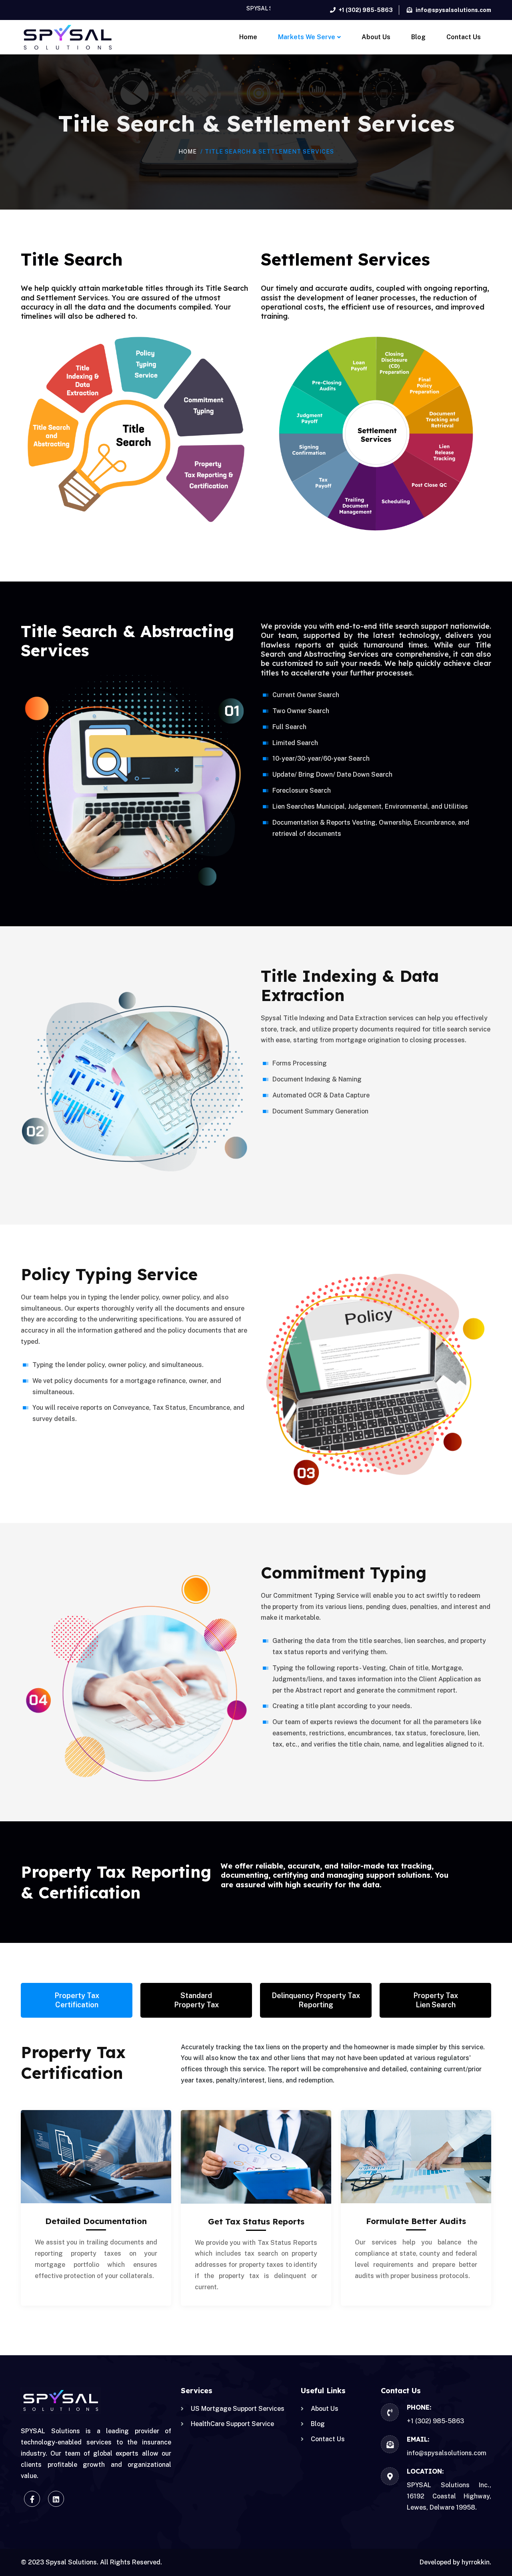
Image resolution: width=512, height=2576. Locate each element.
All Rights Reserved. (131, 2562)
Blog (318, 2424)
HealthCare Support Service (232, 2424)
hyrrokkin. (476, 2562)
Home (188, 152)
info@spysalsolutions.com (447, 2453)
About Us (325, 2409)
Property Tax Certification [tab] (77, 2000)
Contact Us (328, 2439)
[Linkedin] (56, 2499)
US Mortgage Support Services (238, 2409)
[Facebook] (32, 2499)
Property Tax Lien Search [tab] (436, 2000)
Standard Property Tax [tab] (196, 2000)
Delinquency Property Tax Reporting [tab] (316, 2000)
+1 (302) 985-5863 (435, 2421)
